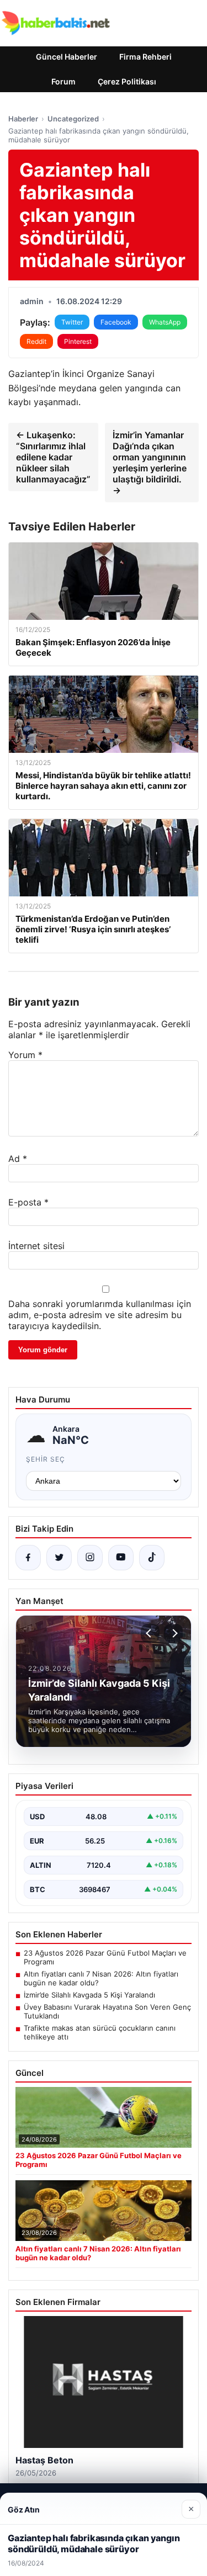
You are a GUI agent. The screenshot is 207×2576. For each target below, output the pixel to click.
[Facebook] (28, 1558)
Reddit (36, 341)
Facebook (116, 322)
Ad (18, 1159)
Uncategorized (73, 119)
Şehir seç (46, 1459)
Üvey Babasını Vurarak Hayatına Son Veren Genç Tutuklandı (107, 2011)
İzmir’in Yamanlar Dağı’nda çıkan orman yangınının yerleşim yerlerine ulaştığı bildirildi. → (150, 463)
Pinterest (78, 341)
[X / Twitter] (59, 1558)
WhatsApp (165, 322)
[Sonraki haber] (173, 1633)
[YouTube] (121, 1558)
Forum (63, 81)
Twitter (72, 322)
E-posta (28, 1202)
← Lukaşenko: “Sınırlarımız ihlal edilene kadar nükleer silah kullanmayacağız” (53, 457)
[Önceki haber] (150, 1633)
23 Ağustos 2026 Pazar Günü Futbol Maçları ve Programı (105, 1957)
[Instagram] (90, 1558)
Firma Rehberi (145, 57)
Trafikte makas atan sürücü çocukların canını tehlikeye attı (100, 2032)
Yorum (25, 1055)
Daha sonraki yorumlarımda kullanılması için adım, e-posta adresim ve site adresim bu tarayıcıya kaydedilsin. (100, 1315)
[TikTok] (152, 1558)
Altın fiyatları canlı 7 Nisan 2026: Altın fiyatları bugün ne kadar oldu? (101, 1978)
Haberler (23, 119)
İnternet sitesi (36, 1246)
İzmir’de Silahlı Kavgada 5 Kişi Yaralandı (89, 1995)
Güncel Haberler (67, 57)
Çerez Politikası (127, 81)
